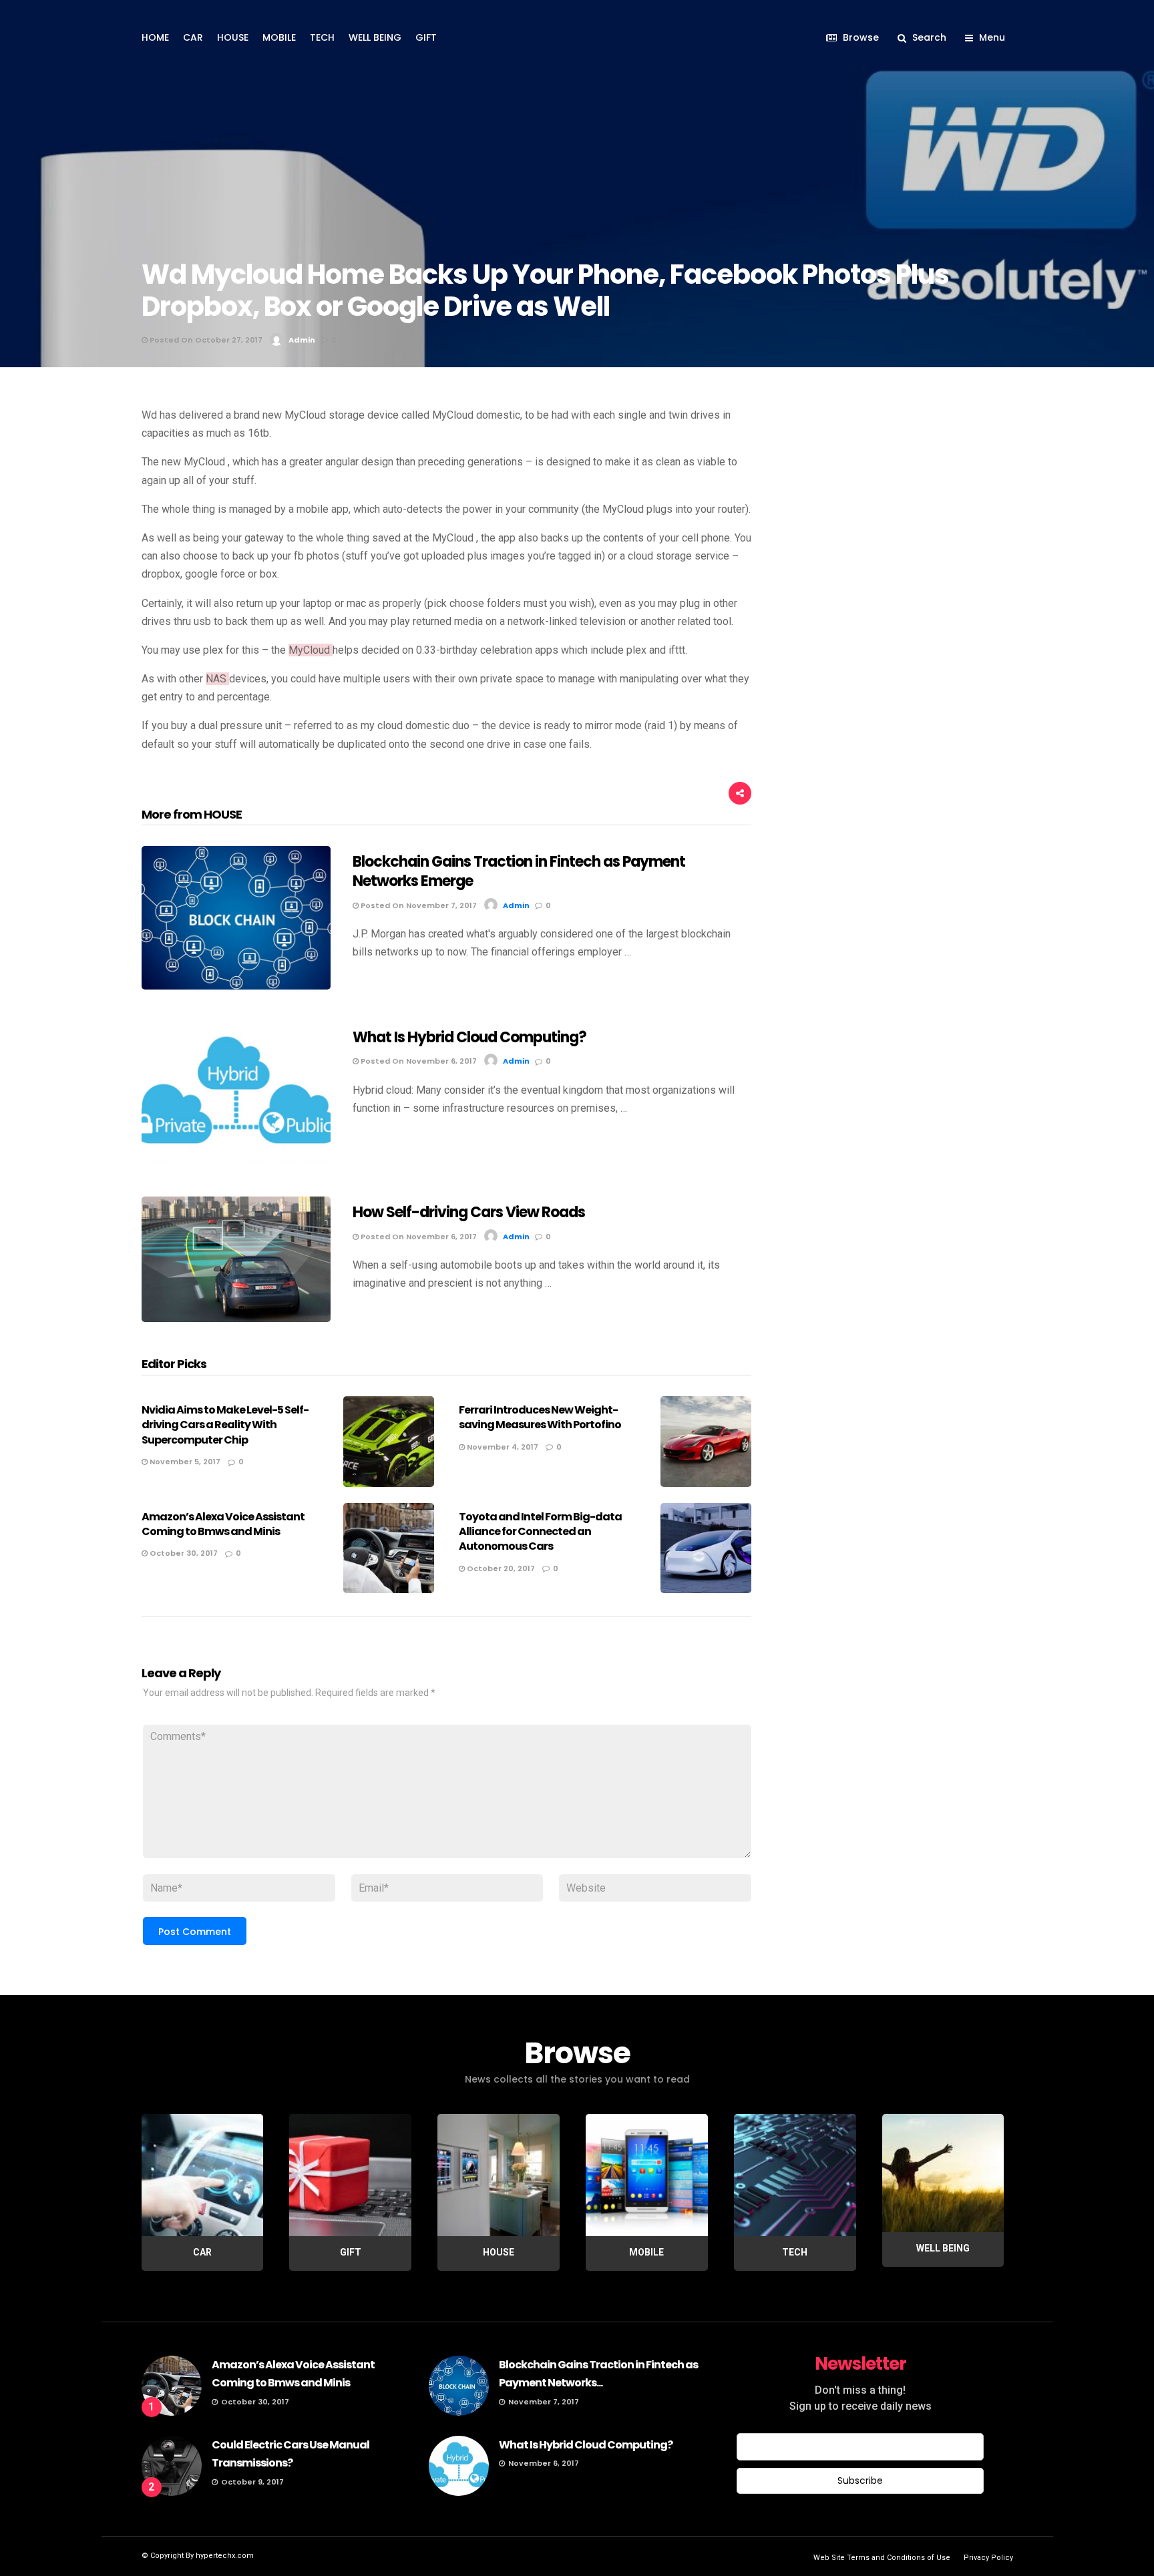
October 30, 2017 (183, 1553)
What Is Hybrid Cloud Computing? (469, 1037)
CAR (193, 37)
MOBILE (279, 37)
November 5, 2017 (184, 1462)
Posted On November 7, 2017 (418, 905)
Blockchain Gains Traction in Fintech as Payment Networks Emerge (519, 871)
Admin (302, 340)
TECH (322, 37)
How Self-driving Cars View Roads (469, 1212)
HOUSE (233, 37)
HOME (155, 37)
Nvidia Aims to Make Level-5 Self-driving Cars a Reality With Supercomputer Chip (225, 1425)
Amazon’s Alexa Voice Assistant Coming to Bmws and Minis (223, 1524)
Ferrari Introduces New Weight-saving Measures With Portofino (540, 1417)
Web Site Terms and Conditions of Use (882, 2558)
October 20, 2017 (500, 1568)
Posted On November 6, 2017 (418, 1061)
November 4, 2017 (502, 1447)
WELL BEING (375, 37)
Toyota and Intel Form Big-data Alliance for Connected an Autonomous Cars (540, 1532)
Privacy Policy (988, 2558)
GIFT (426, 37)
